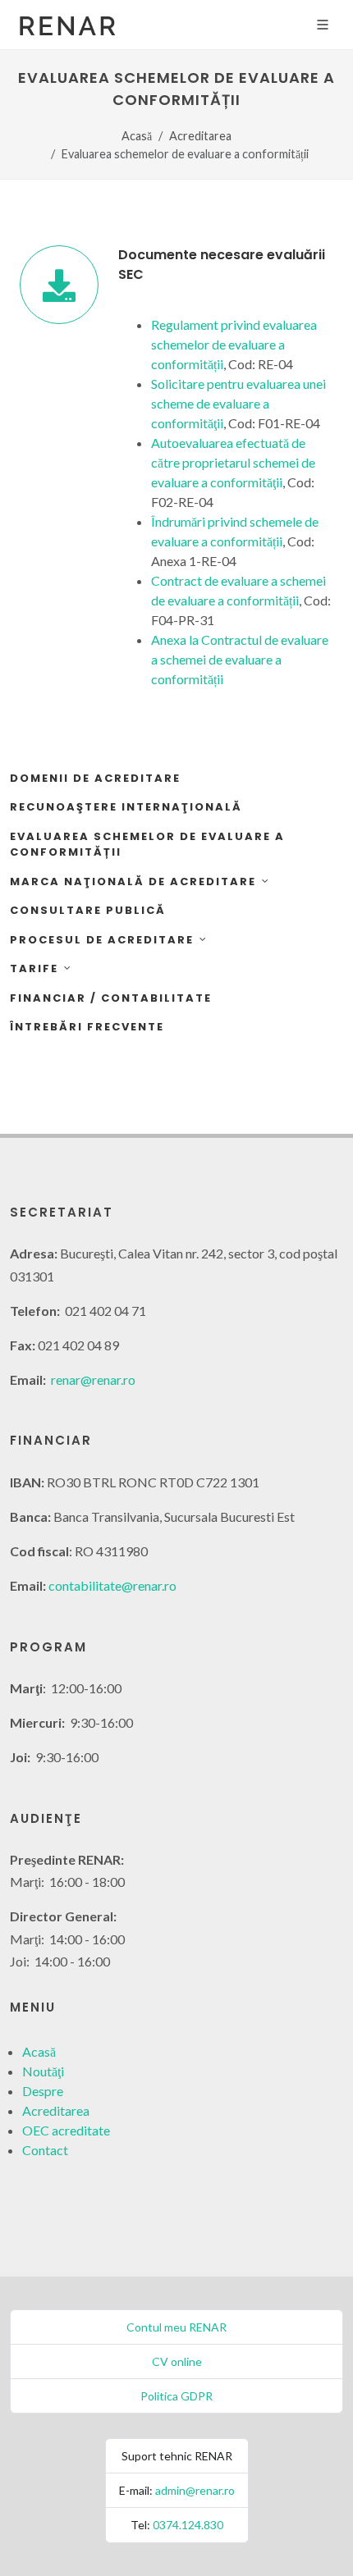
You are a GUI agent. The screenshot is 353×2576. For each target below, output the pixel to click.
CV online (177, 2361)
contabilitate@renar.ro (112, 1585)
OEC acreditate (66, 2130)
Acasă (137, 136)
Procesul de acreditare (102, 940)
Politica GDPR (176, 2396)
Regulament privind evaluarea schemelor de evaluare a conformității (234, 344)
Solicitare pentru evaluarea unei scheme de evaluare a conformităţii (238, 403)
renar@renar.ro (93, 1379)
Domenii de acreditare (95, 778)
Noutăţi (43, 2071)
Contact (45, 2150)
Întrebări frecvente (87, 1027)
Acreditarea (200, 136)
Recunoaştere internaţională (126, 807)
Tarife (34, 968)
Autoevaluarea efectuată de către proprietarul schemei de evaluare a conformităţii (233, 462)
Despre (43, 2091)
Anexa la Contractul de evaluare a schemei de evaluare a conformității (240, 659)
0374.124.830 (188, 2525)
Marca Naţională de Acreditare (133, 882)
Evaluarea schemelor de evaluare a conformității (147, 845)
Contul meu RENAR (176, 2327)
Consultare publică (88, 910)
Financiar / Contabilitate (111, 998)
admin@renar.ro (195, 2490)
